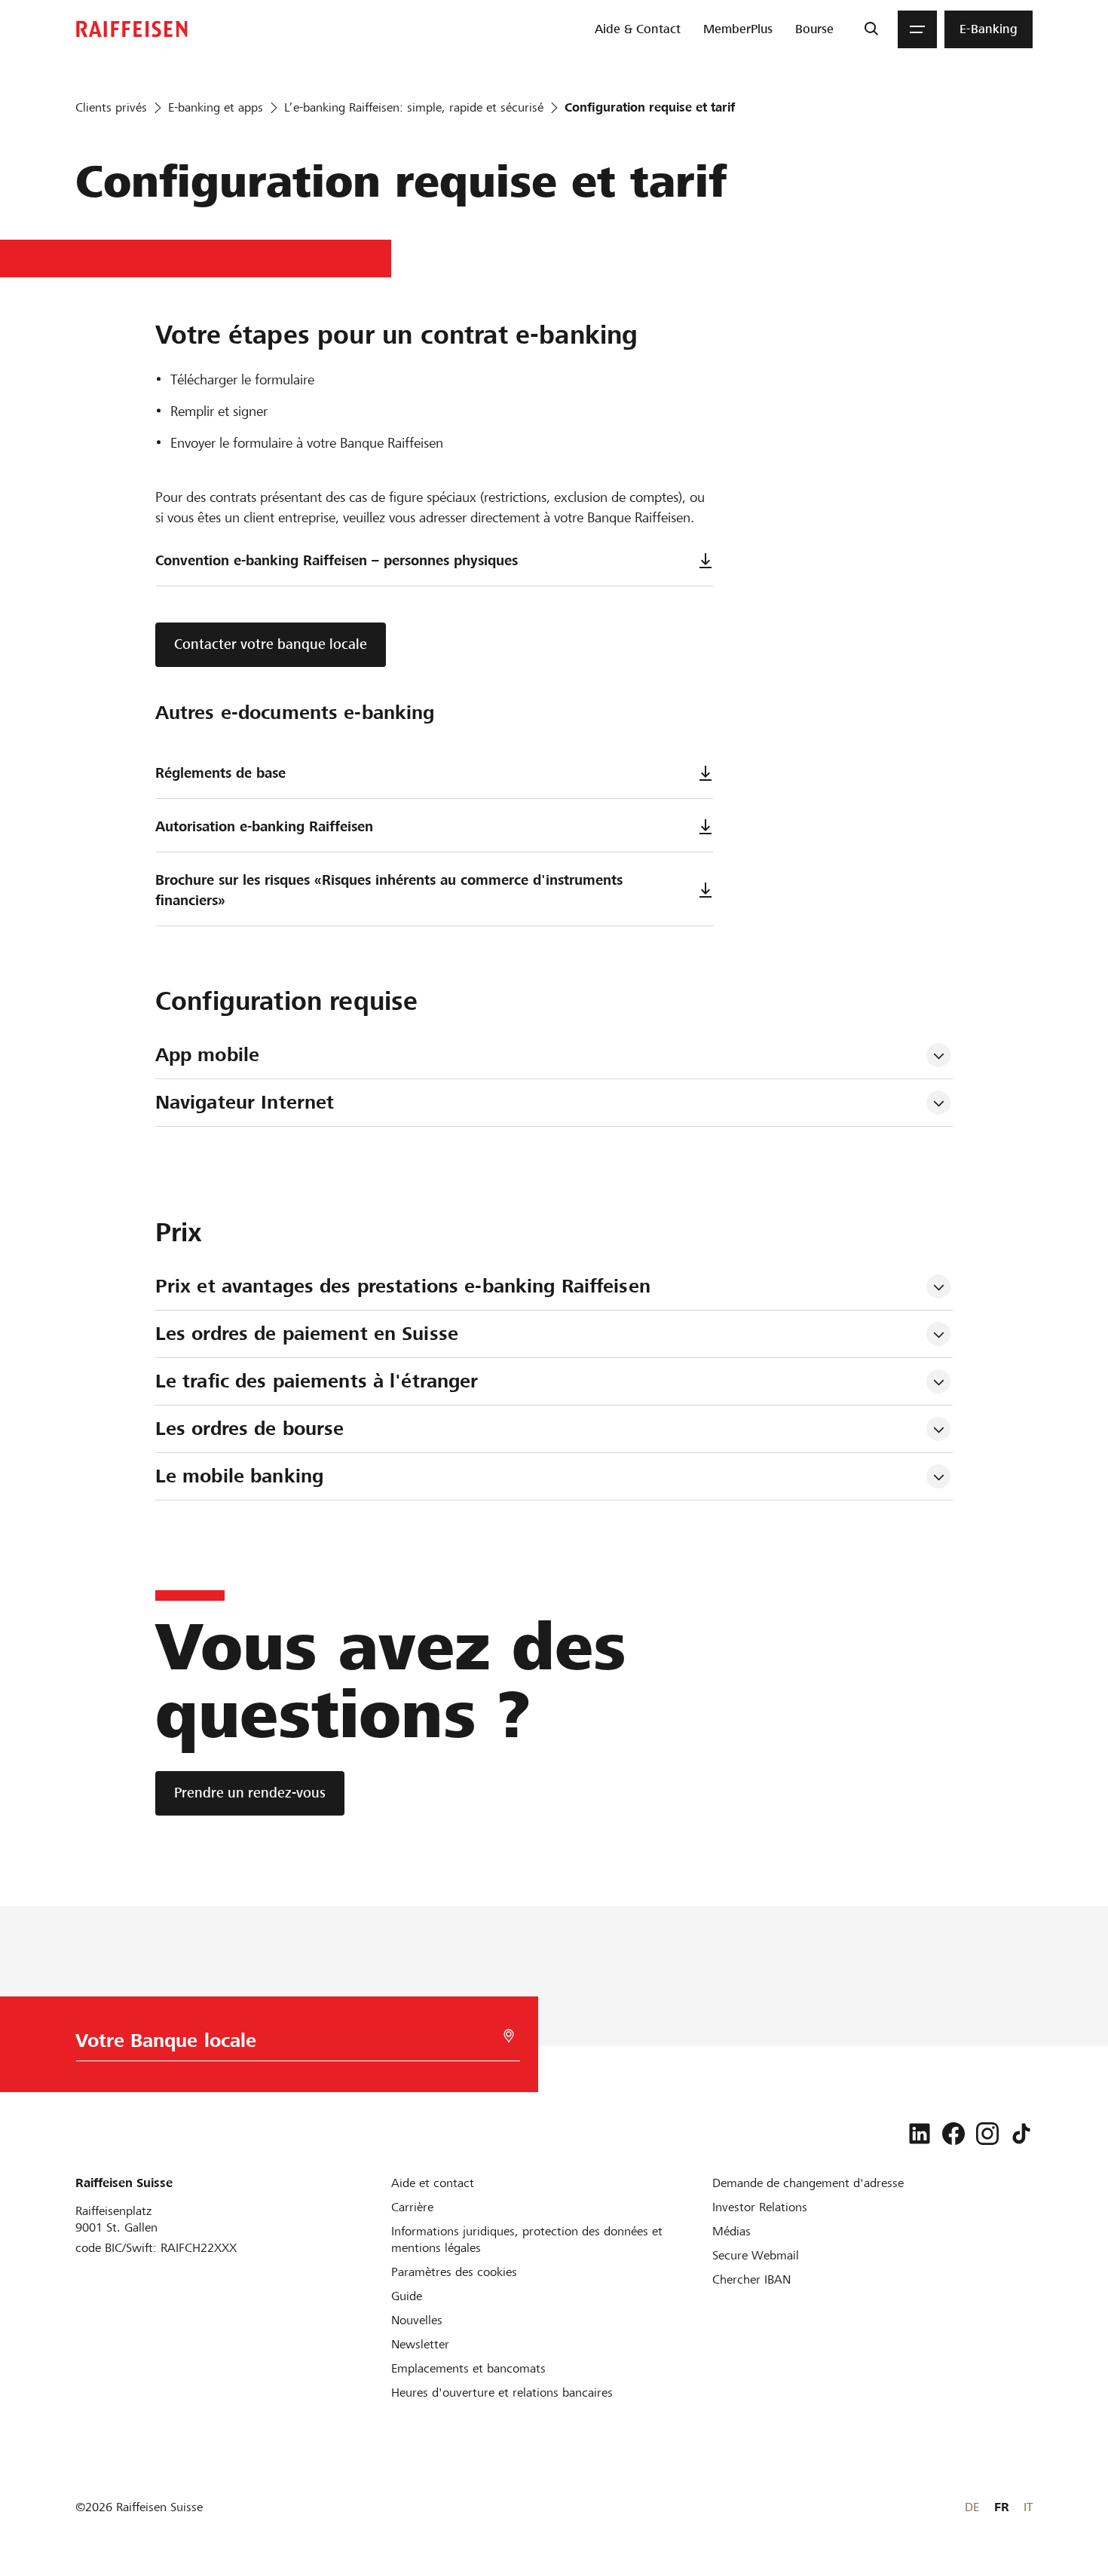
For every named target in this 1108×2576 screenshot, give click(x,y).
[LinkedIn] (920, 2134)
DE (972, 2507)
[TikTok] (1021, 2134)
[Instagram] (987, 2134)
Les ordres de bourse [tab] (250, 1429)
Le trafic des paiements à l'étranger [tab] (317, 1381)
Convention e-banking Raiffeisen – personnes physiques (337, 560)
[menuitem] (638, 29)
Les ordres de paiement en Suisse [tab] (307, 1334)
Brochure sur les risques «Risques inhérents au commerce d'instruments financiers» (389, 890)
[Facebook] (953, 2134)
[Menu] (917, 29)
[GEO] (509, 2036)
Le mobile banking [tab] (239, 1476)
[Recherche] (871, 29)
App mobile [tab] (207, 1055)
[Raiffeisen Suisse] (132, 29)
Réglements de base (220, 773)
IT (1028, 2507)
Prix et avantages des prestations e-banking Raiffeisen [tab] (403, 1286)
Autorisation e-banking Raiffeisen (264, 826)
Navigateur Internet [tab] (245, 1102)
